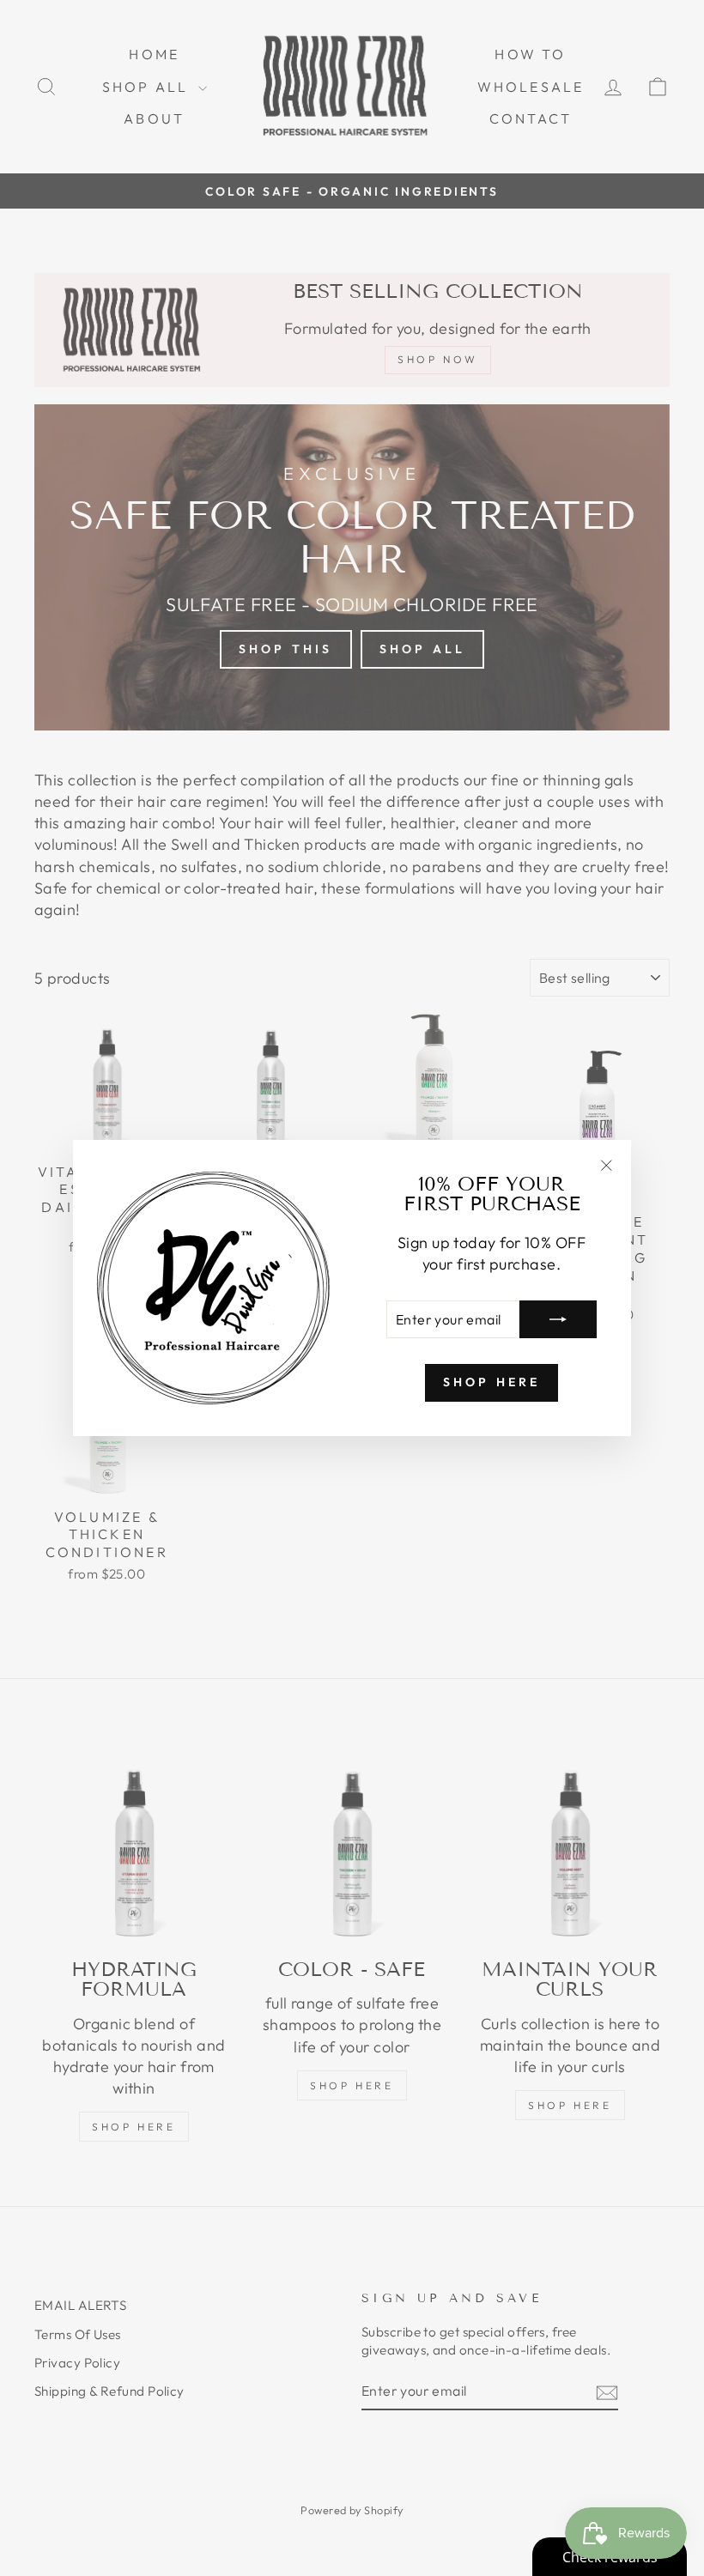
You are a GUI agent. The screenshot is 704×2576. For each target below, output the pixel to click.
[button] (343, 2415)
